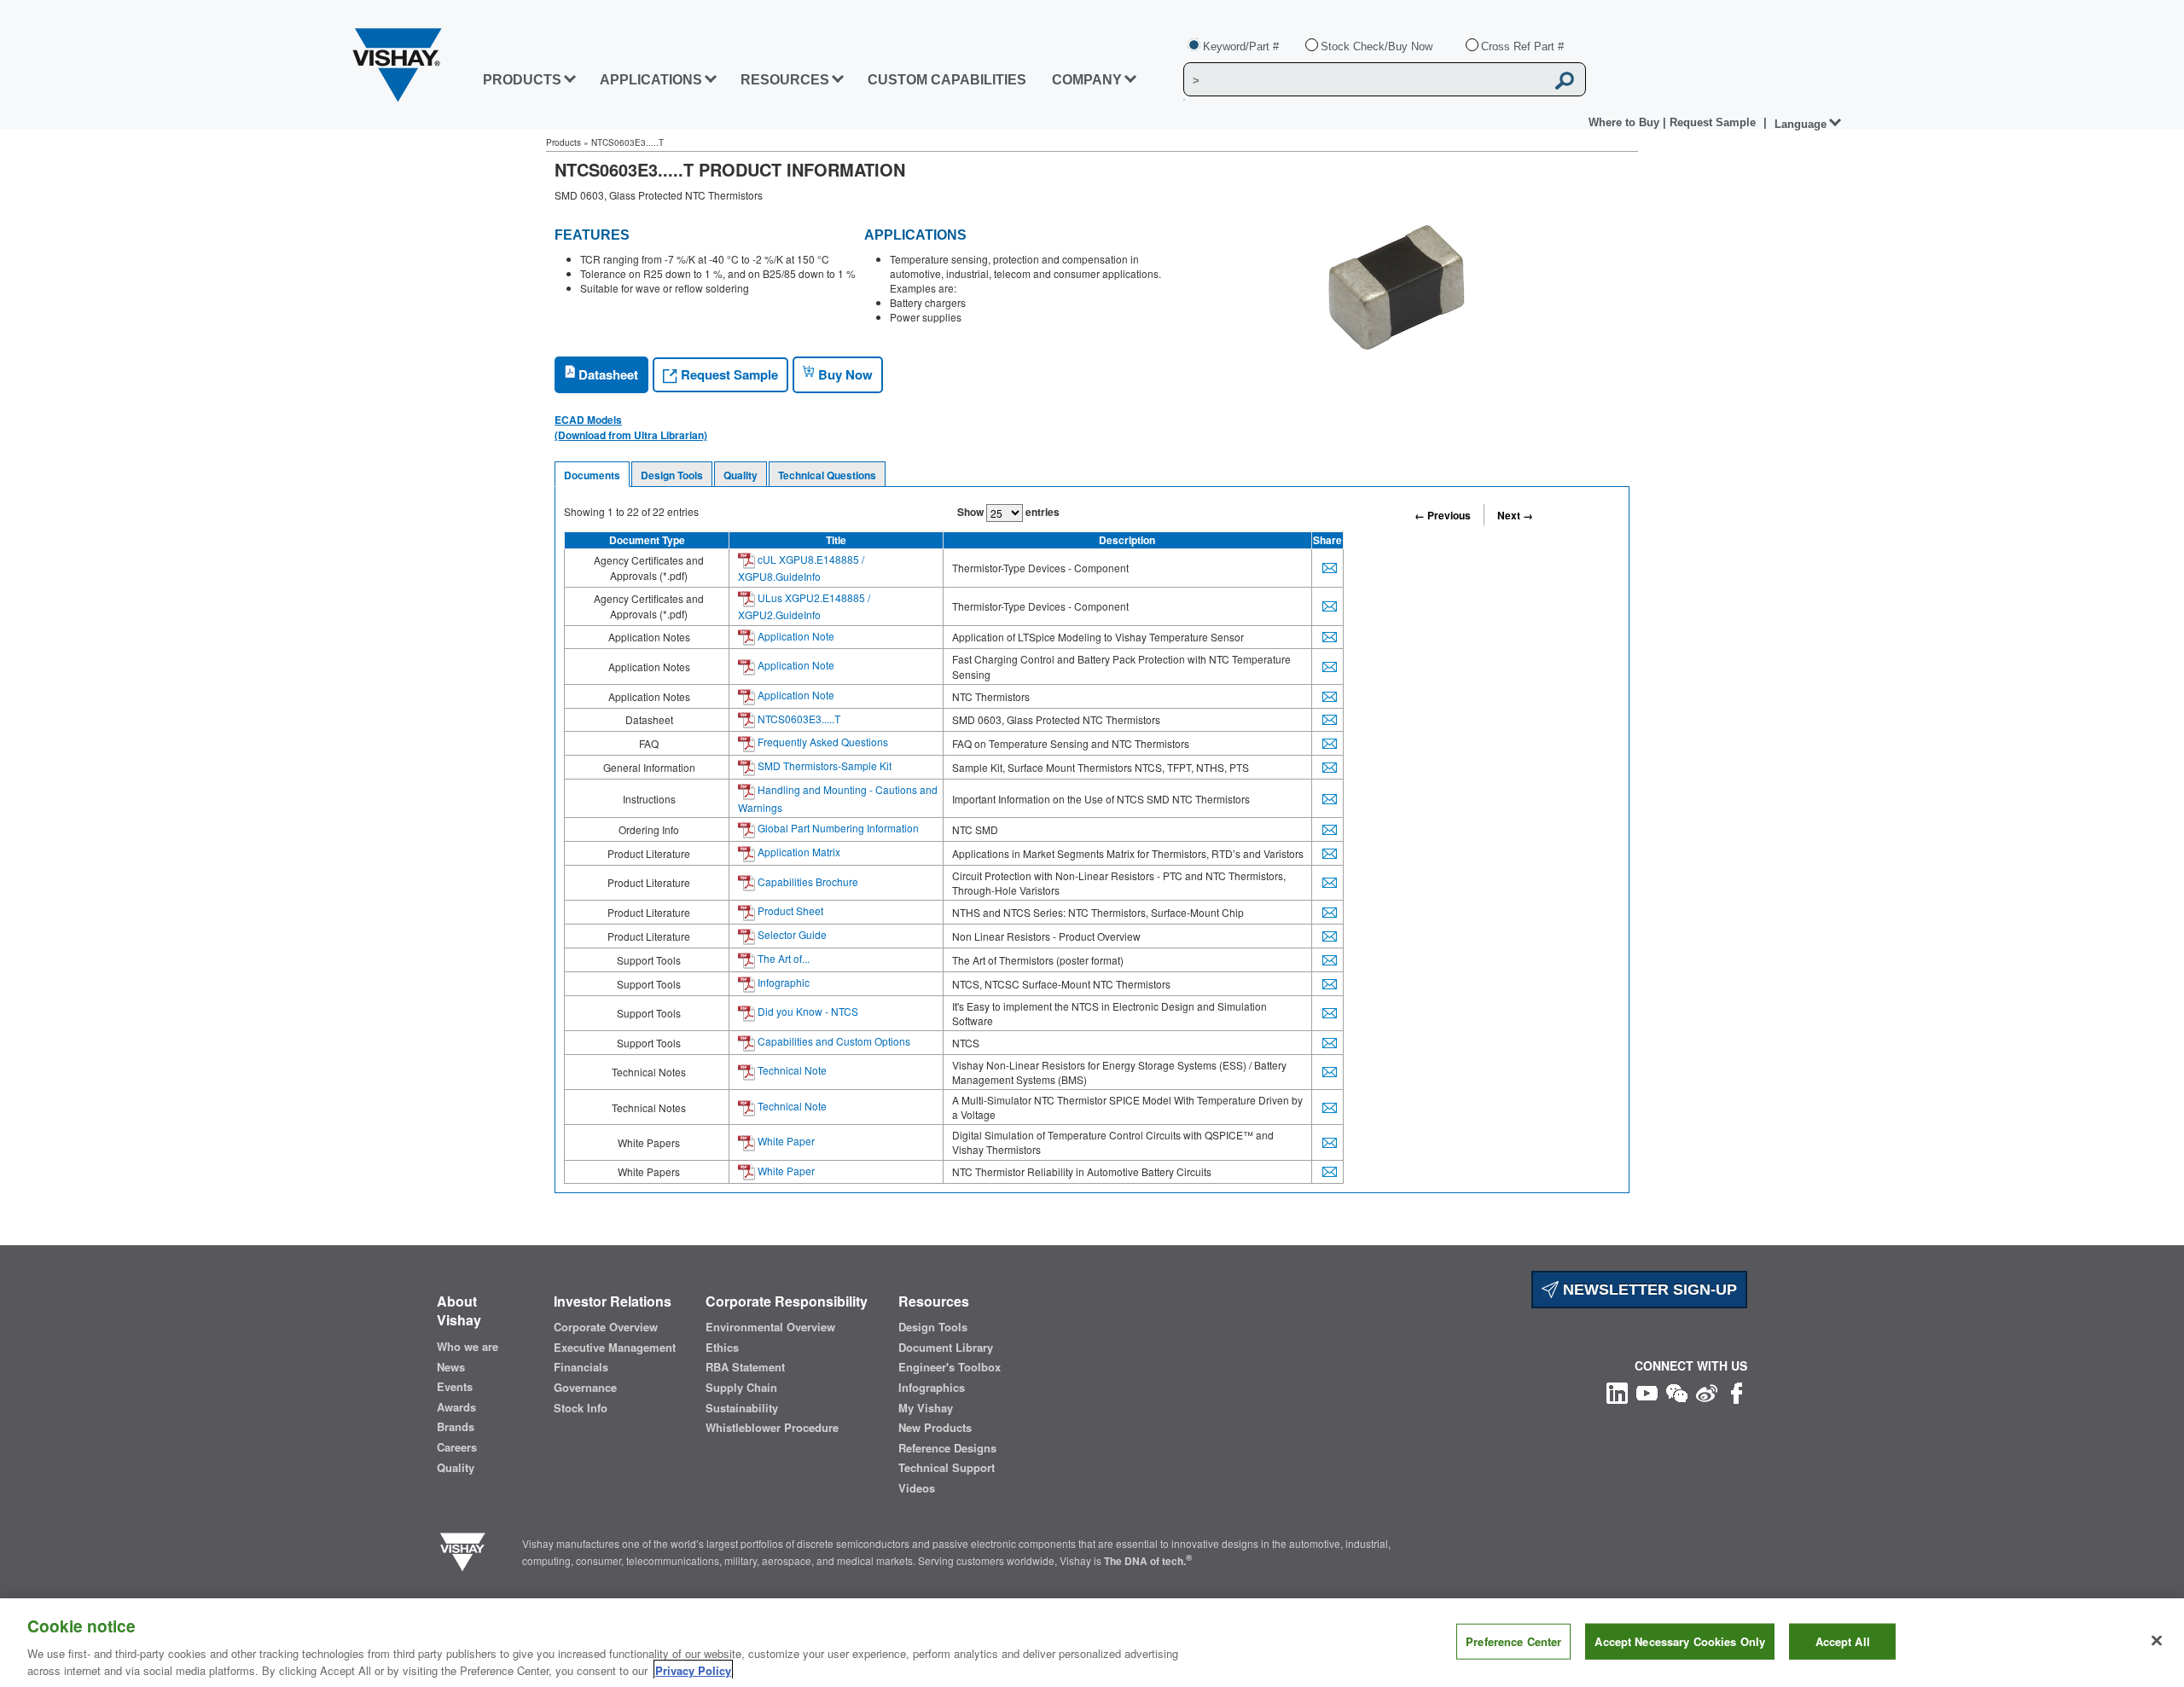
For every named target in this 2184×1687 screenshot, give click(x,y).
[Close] (2157, 1641)
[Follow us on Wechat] (1677, 1391)
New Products (935, 1428)
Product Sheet (789, 910)
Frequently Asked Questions (822, 742)
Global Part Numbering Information (837, 828)
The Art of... (782, 958)
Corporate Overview (606, 1327)
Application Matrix (798, 852)
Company (1087, 80)
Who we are (468, 1347)
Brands (456, 1427)
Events (455, 1387)
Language (1801, 124)
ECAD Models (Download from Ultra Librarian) (631, 427)
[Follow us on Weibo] (1707, 1391)
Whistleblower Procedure (772, 1428)
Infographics (932, 1388)
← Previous (1443, 515)
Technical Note (791, 1070)
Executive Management (615, 1348)
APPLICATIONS (651, 80)
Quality (741, 475)
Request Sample (728, 374)
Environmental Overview (770, 1327)
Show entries (1008, 512)
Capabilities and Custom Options (833, 1041)
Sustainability (742, 1408)
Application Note (795, 636)
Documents (592, 475)
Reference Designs (947, 1448)
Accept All (1843, 1641)
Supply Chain (741, 1388)
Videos (917, 1488)
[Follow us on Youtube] (1647, 1391)
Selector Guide (791, 934)
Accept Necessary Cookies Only (1680, 1641)
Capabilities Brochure (807, 881)
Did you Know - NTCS (807, 1011)
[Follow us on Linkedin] (1617, 1391)
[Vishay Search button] (1565, 80)
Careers (457, 1447)
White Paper (785, 1141)
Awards (456, 1407)
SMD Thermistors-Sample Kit (823, 765)
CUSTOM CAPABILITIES (947, 80)
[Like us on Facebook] (1737, 1391)
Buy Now (844, 374)
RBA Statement (745, 1367)
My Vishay (926, 1408)
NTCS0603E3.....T (798, 719)
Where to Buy (1626, 122)
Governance (585, 1388)
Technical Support (947, 1468)
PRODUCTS (522, 80)
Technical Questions (827, 475)
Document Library (946, 1348)
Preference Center (1513, 1641)
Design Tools (672, 475)
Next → (1515, 515)
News (451, 1367)
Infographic (782, 982)
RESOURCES (785, 80)
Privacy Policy (693, 1670)
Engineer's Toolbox (950, 1367)
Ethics (722, 1348)
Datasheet (607, 374)
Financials (581, 1367)
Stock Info (581, 1408)
